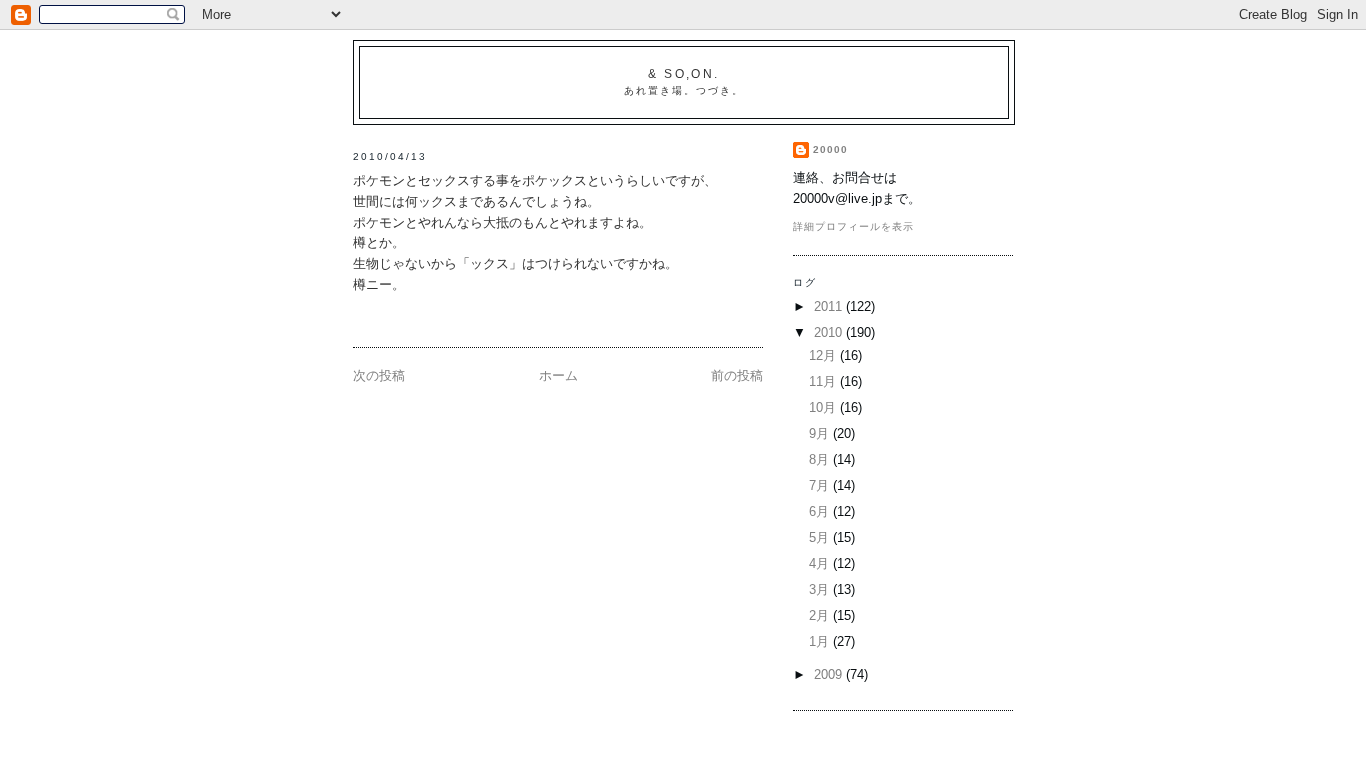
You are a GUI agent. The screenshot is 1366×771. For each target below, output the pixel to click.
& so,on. (684, 74)
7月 (821, 485)
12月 (824, 355)
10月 (824, 407)
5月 (821, 537)
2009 (830, 674)
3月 (821, 589)
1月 (821, 641)
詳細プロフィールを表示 (853, 226)
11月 (824, 381)
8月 (821, 459)
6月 (821, 511)
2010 (830, 332)
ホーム (558, 375)
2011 (830, 306)
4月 (821, 563)
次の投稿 (379, 375)
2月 (821, 615)
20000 (830, 149)
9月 (821, 433)
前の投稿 (737, 375)
